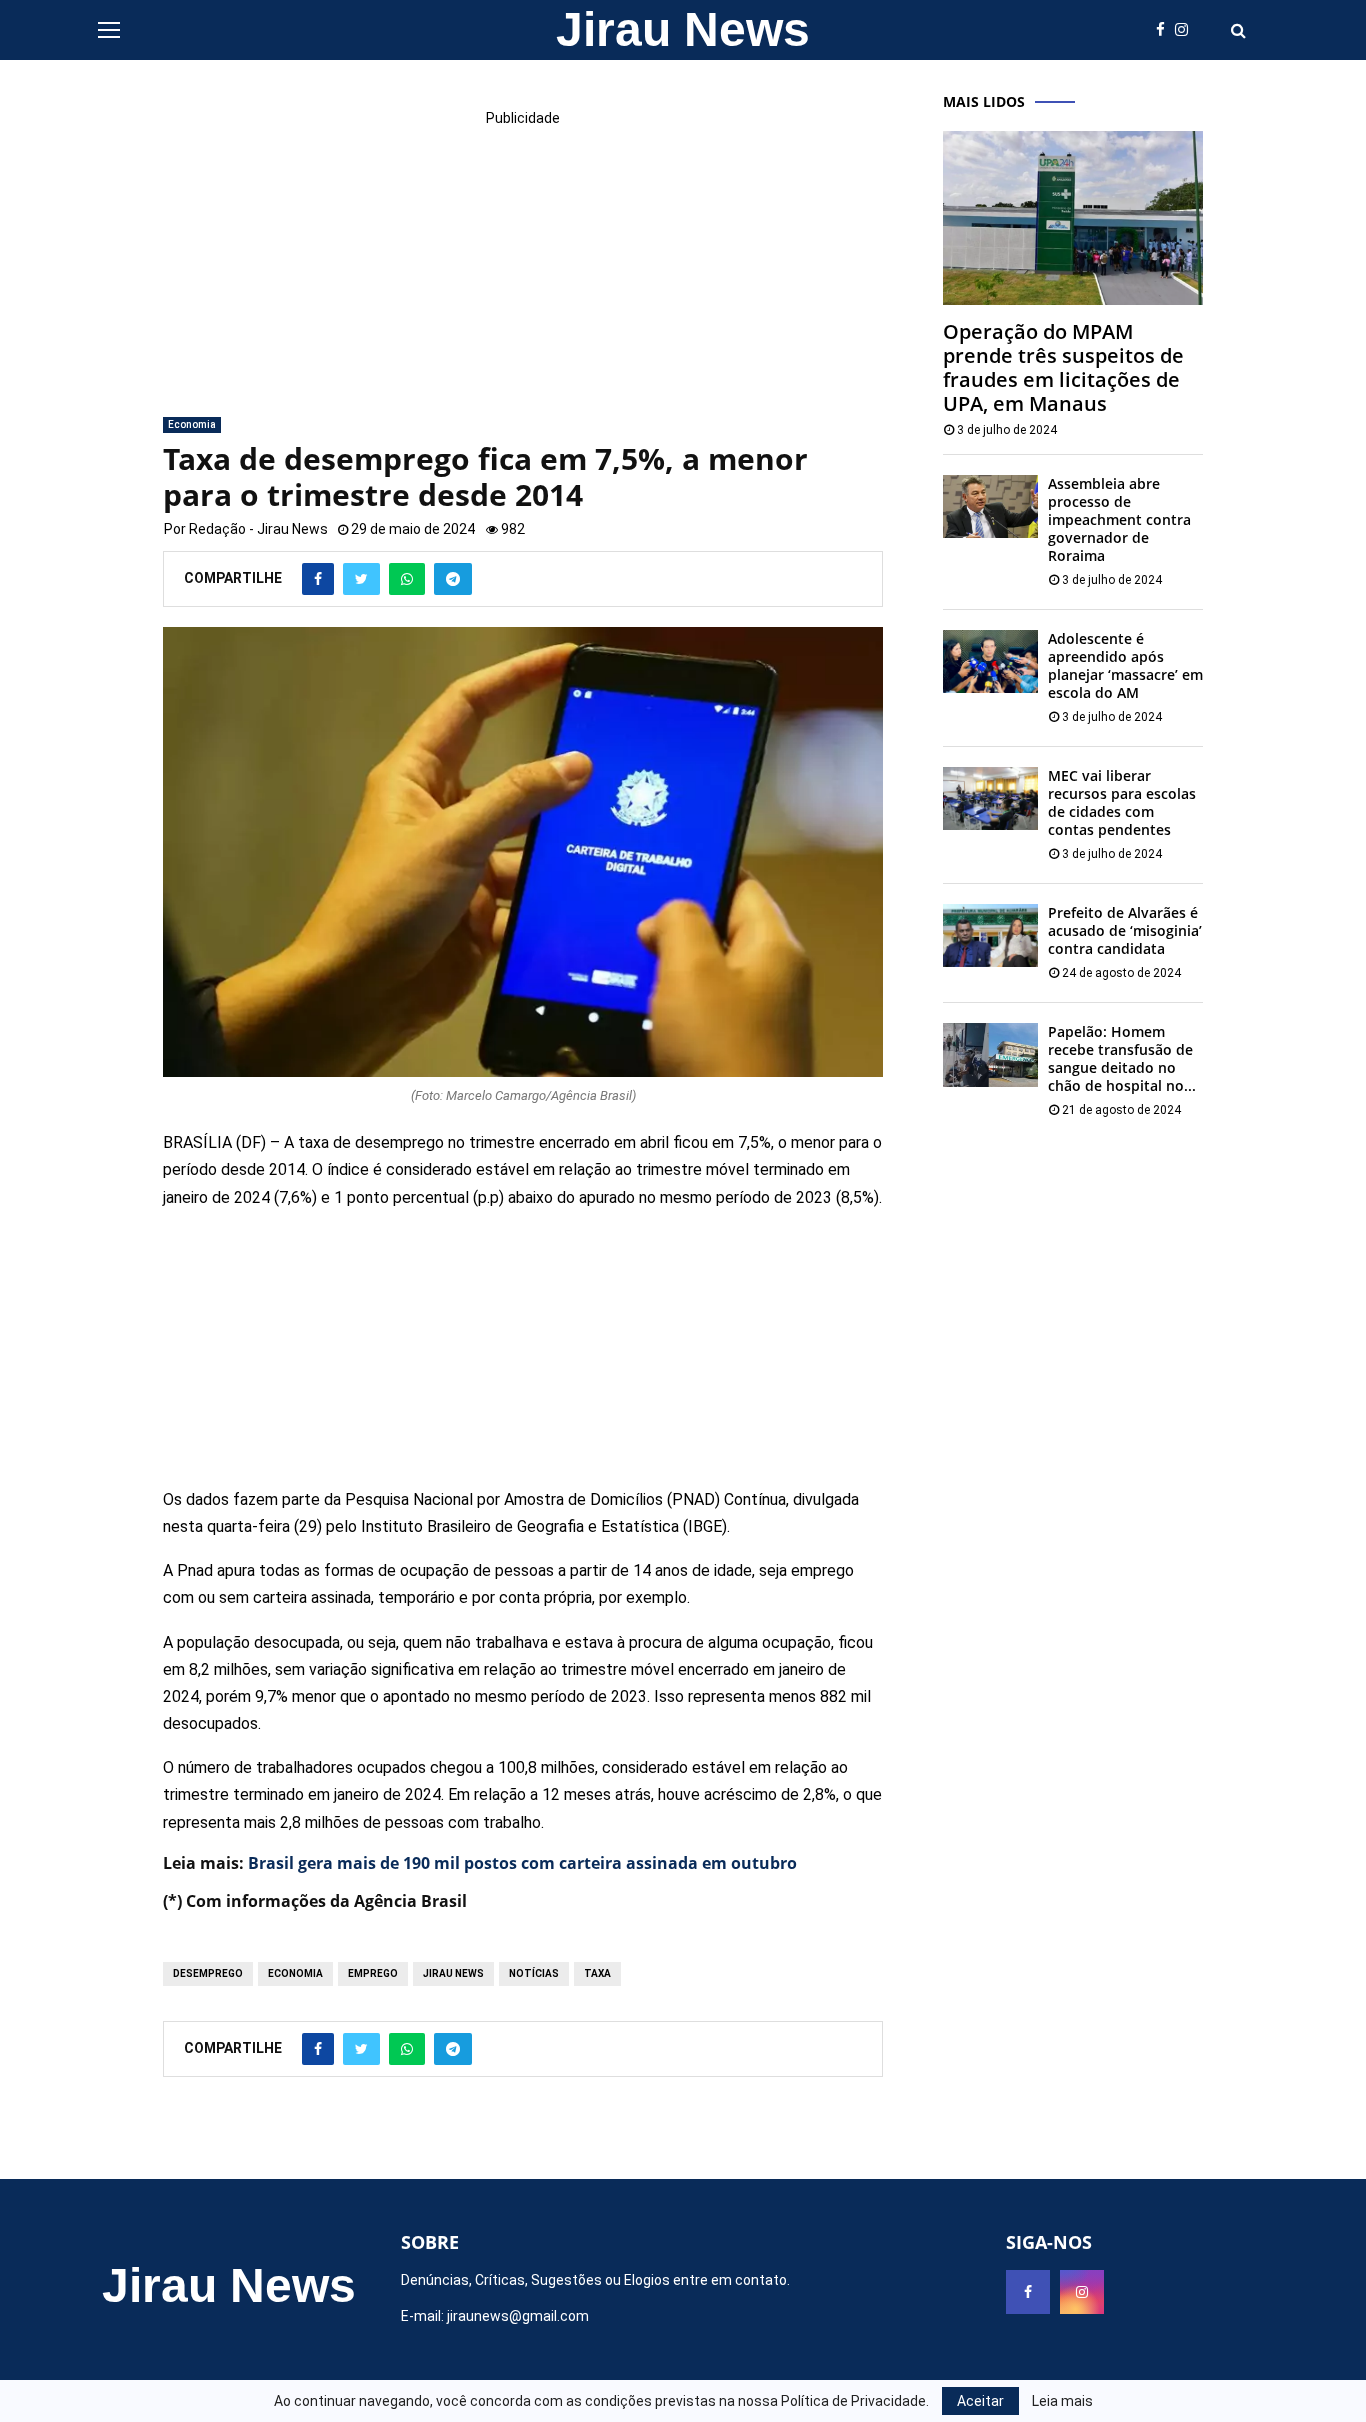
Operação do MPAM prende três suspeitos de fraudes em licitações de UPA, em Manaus (1063, 367)
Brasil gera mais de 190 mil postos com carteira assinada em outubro (522, 1863)
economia (295, 1973)
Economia (192, 424)
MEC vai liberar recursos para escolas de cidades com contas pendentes (1122, 802)
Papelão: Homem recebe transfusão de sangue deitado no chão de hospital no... (1122, 1058)
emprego (373, 1973)
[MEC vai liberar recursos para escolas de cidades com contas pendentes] (990, 798)
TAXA (597, 1973)
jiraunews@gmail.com (518, 2316)
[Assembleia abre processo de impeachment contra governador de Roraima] (990, 506)
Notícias (534, 1973)
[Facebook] (1165, 30)
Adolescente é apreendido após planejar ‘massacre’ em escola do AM (1125, 665)
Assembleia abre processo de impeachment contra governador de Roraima (1119, 519)
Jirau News (683, 29)
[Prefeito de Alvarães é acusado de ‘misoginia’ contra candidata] (990, 935)
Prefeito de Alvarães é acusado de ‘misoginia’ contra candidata (1125, 930)
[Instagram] (1186, 30)
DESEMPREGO (208, 1973)
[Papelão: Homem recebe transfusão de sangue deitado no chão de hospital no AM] (990, 1054)
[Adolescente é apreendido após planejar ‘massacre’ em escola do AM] (990, 661)
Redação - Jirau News (258, 529)
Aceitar (980, 2401)
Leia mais (1062, 2401)
